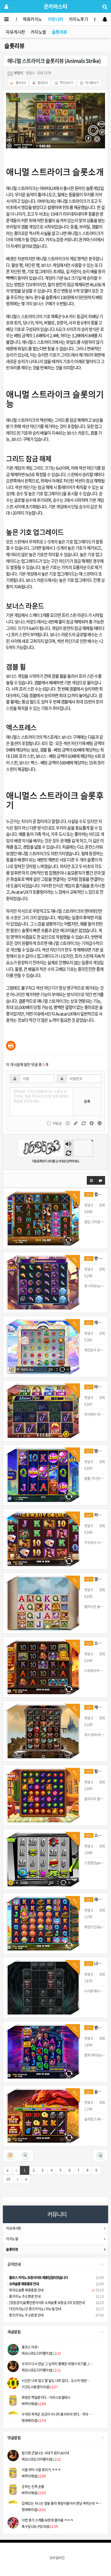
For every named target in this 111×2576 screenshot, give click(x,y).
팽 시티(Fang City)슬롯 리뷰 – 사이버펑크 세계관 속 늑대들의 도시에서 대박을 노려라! (95, 1258)
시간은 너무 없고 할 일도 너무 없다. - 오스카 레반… (56, 2381)
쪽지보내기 (66, 83)
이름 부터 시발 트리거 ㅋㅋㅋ (41, 2470)
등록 (87, 1101)
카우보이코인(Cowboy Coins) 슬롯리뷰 (95, 1515)
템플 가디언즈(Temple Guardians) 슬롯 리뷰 (95, 1451)
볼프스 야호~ (30, 2347)
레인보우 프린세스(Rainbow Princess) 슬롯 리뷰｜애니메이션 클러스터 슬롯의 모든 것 (95, 1322)
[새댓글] (76, 1123)
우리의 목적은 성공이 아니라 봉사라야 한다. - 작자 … (57, 2414)
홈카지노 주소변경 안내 (24, 2296)
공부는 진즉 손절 (33, 2487)
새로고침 (68, 1153)
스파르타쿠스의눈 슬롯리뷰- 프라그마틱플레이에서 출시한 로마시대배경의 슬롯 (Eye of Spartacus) (95, 1643)
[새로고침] (84, 1123)
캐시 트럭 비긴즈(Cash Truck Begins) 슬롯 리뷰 (95, 1707)
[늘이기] (92, 1123)
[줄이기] (100, 1123)
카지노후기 (79, 19)
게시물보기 (92, 83)
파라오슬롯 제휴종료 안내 (26, 2290)
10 (8, 2179)
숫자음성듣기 (68, 1144)
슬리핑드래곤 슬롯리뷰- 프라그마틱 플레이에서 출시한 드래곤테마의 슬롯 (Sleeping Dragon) (95, 2091)
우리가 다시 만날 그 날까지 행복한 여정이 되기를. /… (57, 2364)
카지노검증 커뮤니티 (62, 239)
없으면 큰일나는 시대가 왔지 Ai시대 (45, 2453)
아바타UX (48, 188)
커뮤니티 (55, 19)
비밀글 (57, 1123)
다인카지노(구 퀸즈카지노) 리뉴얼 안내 (35, 2309)
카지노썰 (38, 32)
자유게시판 (15, 32)
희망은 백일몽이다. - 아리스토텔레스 (46, 2397)
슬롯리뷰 (59, 32)
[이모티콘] (68, 1123)
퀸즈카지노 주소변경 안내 (26, 2315)
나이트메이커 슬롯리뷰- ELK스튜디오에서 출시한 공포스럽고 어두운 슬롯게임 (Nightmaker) (95, 1963)
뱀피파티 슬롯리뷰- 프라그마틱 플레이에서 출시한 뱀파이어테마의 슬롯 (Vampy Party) (95, 2027)
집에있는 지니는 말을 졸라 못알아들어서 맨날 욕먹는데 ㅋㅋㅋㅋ (63, 2503)
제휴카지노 (32, 19)
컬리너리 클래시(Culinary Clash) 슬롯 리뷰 (95, 1771)
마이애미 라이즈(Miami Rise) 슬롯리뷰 (95, 1387)
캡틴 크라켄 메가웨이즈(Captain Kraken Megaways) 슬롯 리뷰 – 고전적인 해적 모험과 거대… (95, 1194)
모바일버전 (57, 2558)
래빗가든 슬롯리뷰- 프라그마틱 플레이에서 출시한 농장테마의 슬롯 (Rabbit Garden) (95, 1899)
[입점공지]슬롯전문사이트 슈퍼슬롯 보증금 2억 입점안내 (47, 2303)
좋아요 (20, 83)
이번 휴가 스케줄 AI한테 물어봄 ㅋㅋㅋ (47, 2520)
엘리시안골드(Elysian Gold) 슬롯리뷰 (95, 1579)
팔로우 (43, 83)
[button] (91, 1180)
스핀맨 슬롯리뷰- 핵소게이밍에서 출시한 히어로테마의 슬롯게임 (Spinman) (95, 1835)
